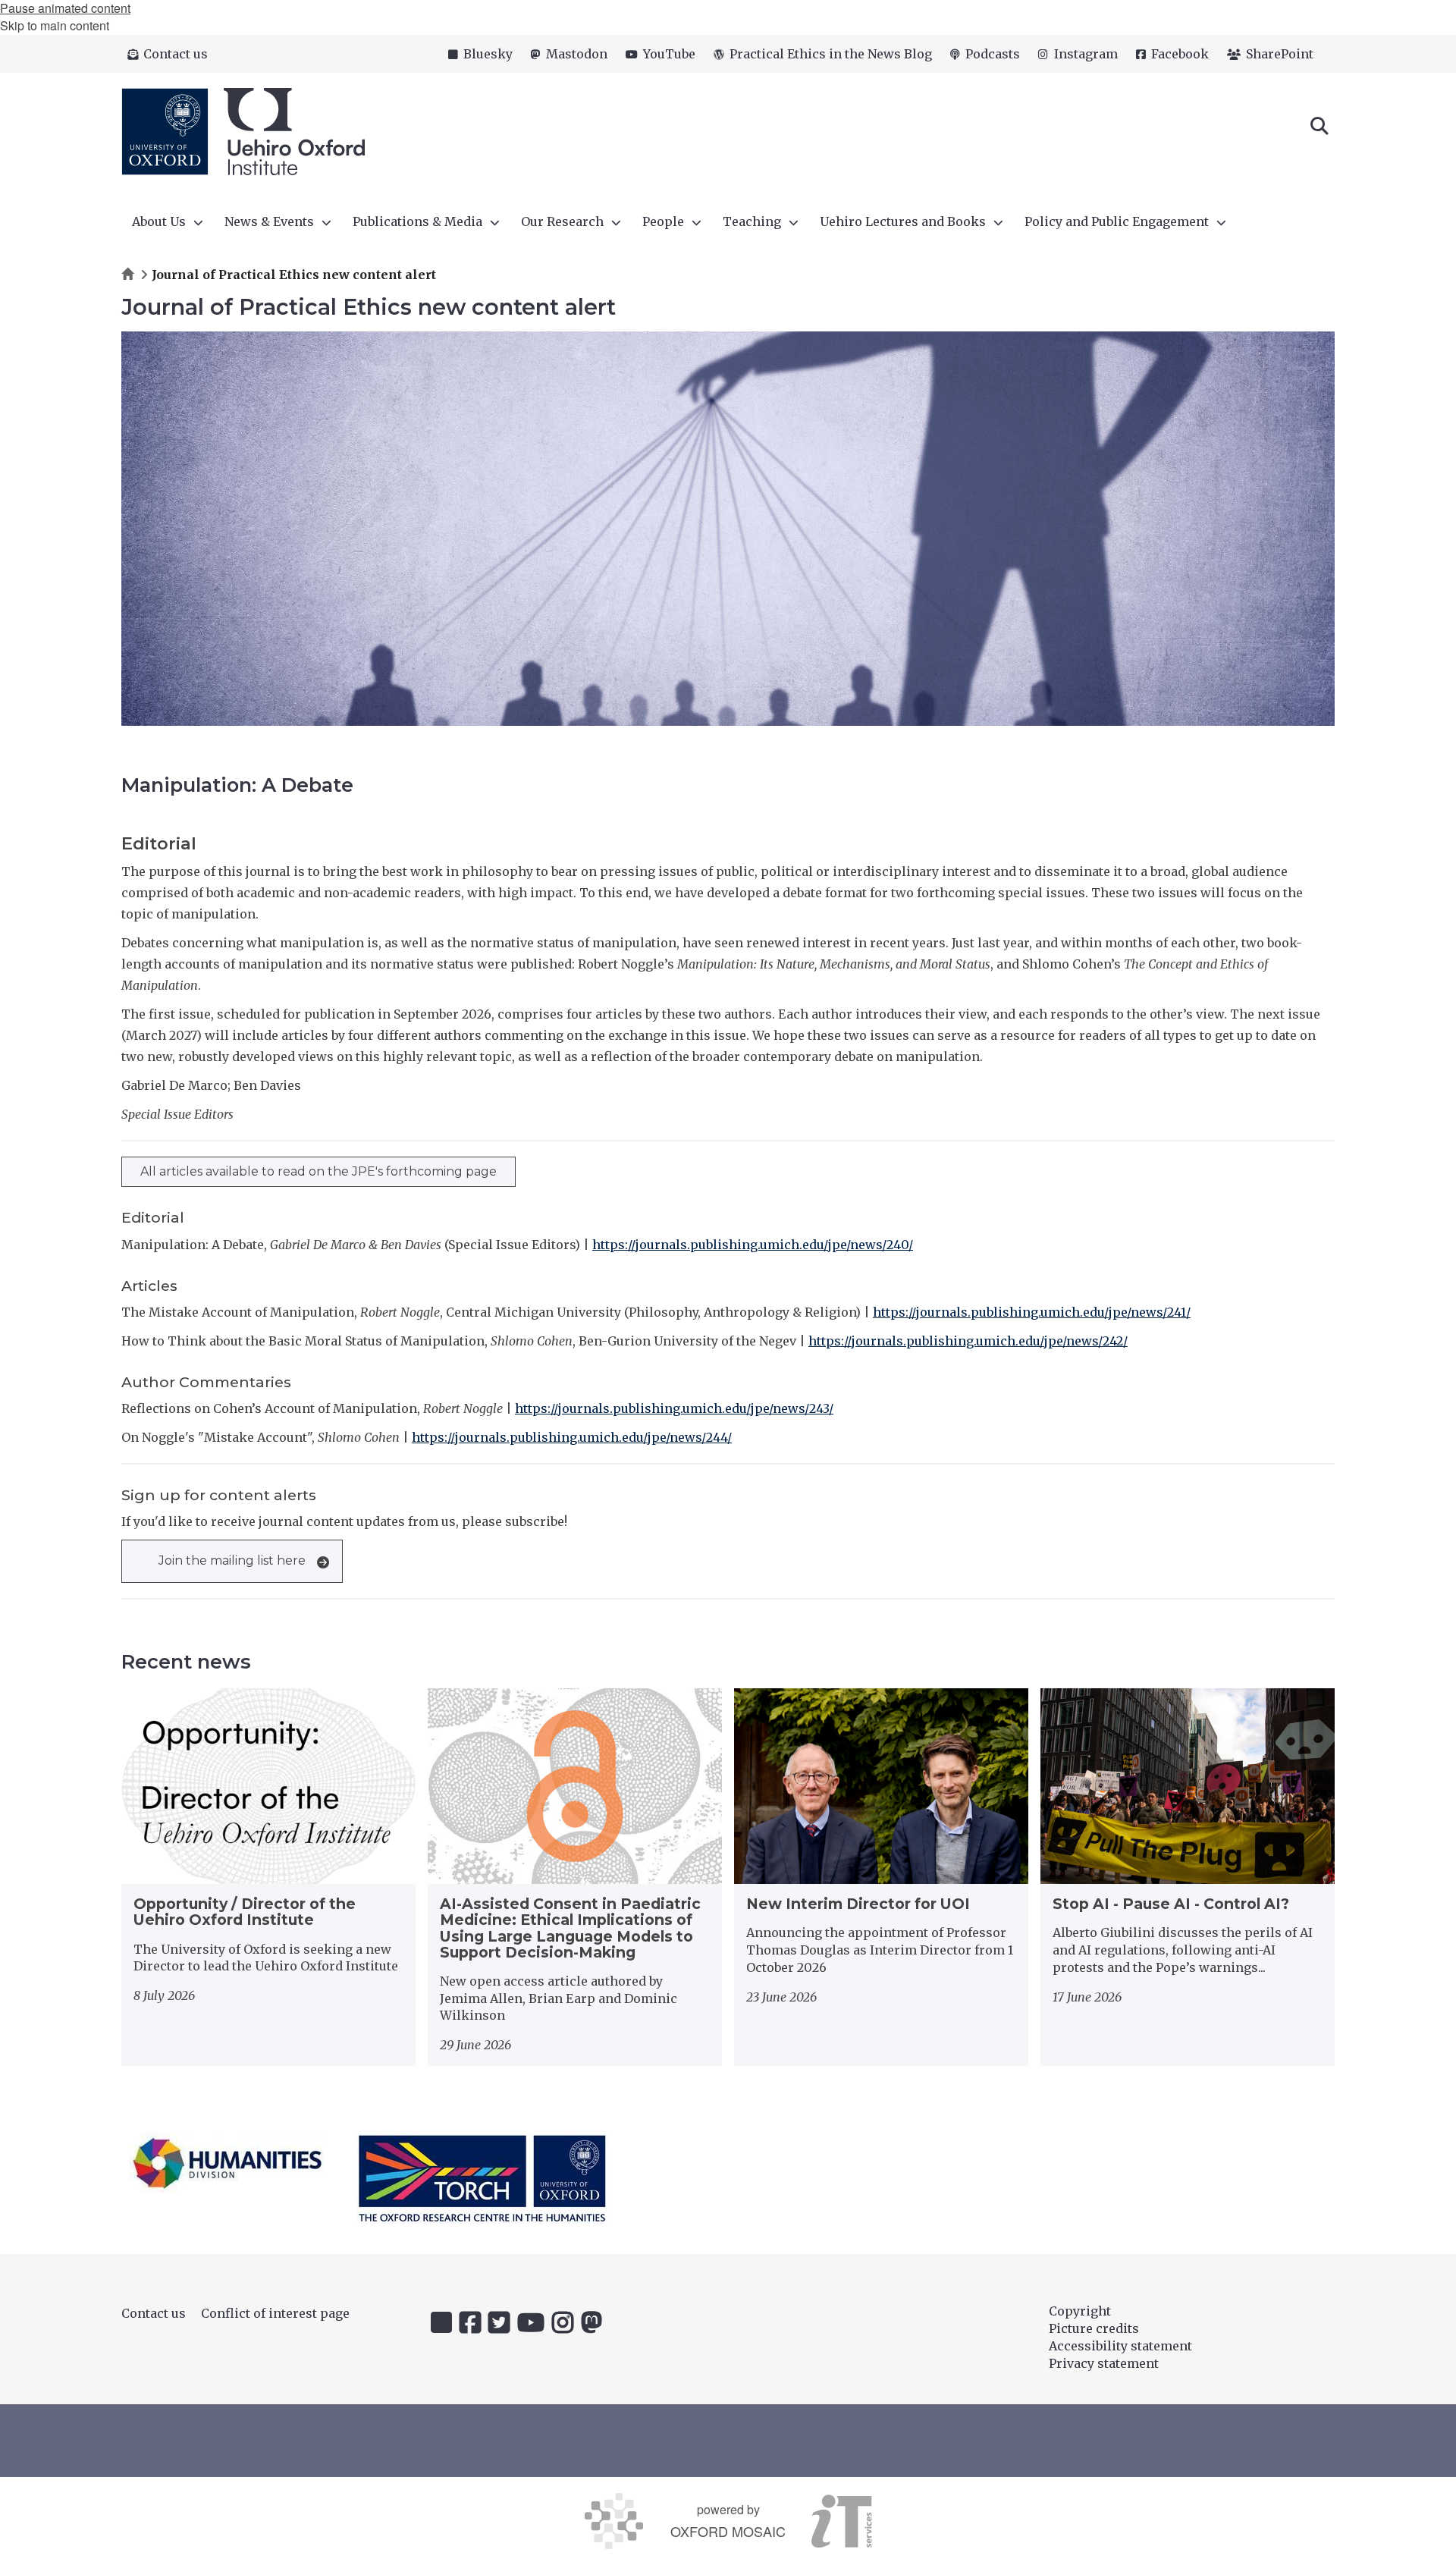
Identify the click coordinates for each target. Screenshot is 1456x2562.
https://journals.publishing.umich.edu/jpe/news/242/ (968, 1341)
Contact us (154, 2313)
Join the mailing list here (232, 1560)
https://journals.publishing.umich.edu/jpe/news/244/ (572, 1437)
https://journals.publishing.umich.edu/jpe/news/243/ (674, 1408)
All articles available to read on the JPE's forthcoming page (318, 1171)
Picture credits (1094, 2328)
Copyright (1080, 2311)
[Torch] (482, 2178)
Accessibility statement (1120, 2346)
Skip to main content (55, 25)
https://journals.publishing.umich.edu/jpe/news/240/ (753, 1245)
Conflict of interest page (275, 2313)
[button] (1319, 124)
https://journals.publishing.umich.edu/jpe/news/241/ (1032, 1312)
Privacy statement (1104, 2363)
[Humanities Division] (227, 2163)
